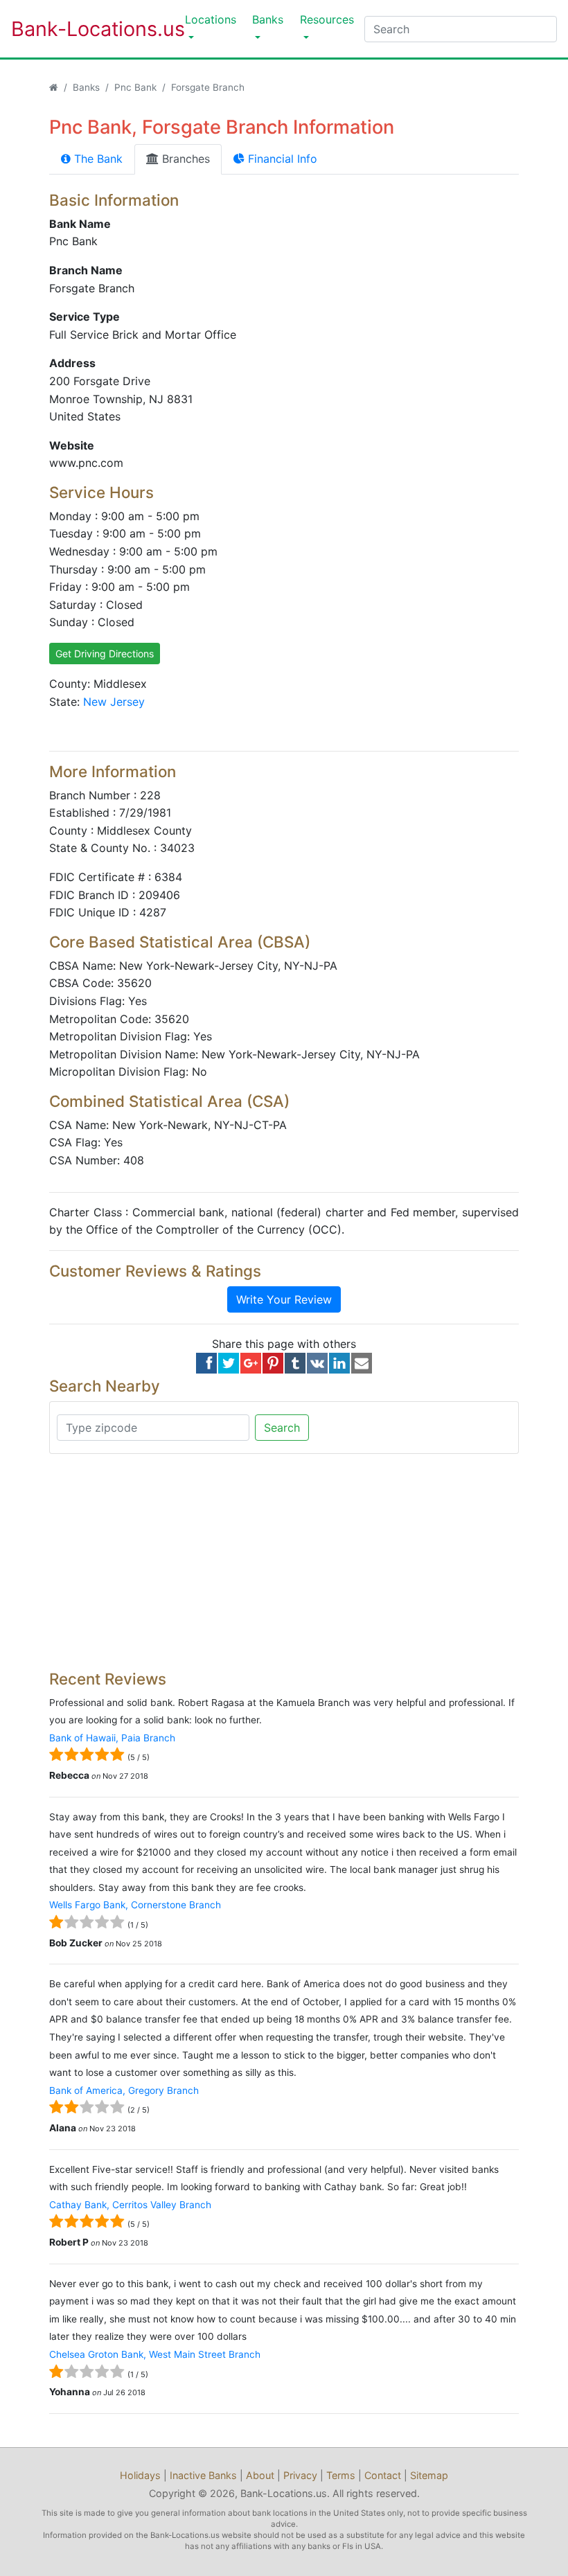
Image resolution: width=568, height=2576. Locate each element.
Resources (327, 19)
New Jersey (114, 702)
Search (282, 1428)
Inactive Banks (203, 2475)
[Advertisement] (284, 1562)
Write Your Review (284, 1299)
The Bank (97, 159)
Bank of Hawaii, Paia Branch (112, 1738)
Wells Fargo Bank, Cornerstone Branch (135, 1905)
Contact (383, 2475)
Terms (341, 2475)
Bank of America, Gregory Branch (124, 2090)
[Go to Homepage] (54, 87)
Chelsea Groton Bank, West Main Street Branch (155, 2354)
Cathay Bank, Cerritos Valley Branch (130, 2205)
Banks (268, 19)
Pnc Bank (135, 87)
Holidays (140, 2475)
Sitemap (429, 2475)
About (260, 2475)
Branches (184, 159)
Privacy (300, 2475)
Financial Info (281, 159)
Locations (211, 19)
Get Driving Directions (105, 654)
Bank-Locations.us (84, 29)
